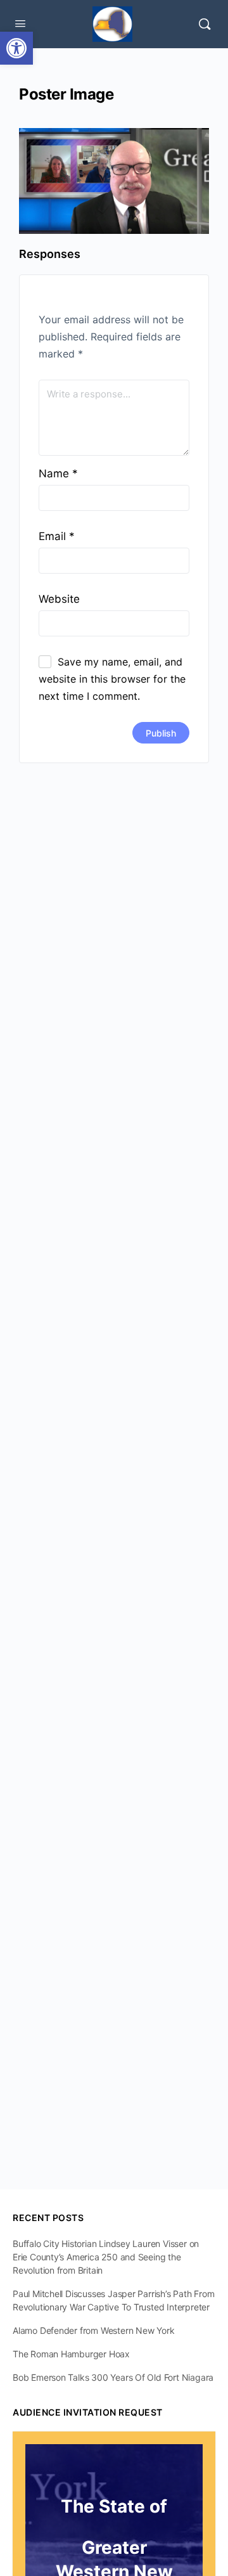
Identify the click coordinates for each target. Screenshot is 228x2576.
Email (57, 536)
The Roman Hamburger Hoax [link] (71, 2354)
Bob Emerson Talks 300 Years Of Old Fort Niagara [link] (113, 2377)
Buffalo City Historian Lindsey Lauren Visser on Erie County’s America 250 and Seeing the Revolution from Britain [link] (106, 2257)
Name (58, 473)
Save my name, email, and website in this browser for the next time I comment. (112, 679)
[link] (16, 48)
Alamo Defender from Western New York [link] (93, 2330)
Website (59, 599)
